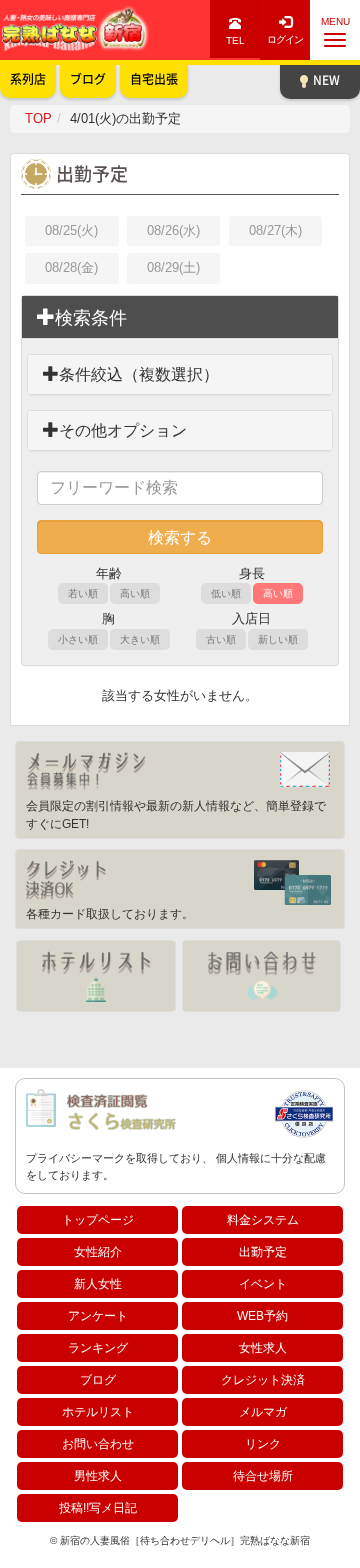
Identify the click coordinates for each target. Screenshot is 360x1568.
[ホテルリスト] (96, 976)
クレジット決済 (263, 1380)
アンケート (98, 1316)
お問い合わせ (98, 1444)
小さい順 (78, 639)
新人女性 (98, 1284)
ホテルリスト (98, 1412)
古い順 (221, 639)
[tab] (180, 318)
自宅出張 (154, 79)
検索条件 (91, 318)
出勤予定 (263, 1252)
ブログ (98, 1380)
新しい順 (278, 639)
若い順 (83, 593)
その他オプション (123, 430)
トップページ (98, 1220)
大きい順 (140, 639)
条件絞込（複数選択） (139, 374)
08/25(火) (71, 230)
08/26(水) (173, 230)
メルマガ (263, 1412)
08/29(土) (173, 267)
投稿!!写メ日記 (98, 1508)
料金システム (263, 1220)
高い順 (135, 593)
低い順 (226, 593)
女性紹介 (98, 1252)
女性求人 (263, 1348)
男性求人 (98, 1476)
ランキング (98, 1348)
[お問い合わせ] (262, 976)
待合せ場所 (263, 1476)
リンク (263, 1444)
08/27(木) (275, 230)
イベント (263, 1284)
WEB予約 (262, 1316)
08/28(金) (71, 267)
